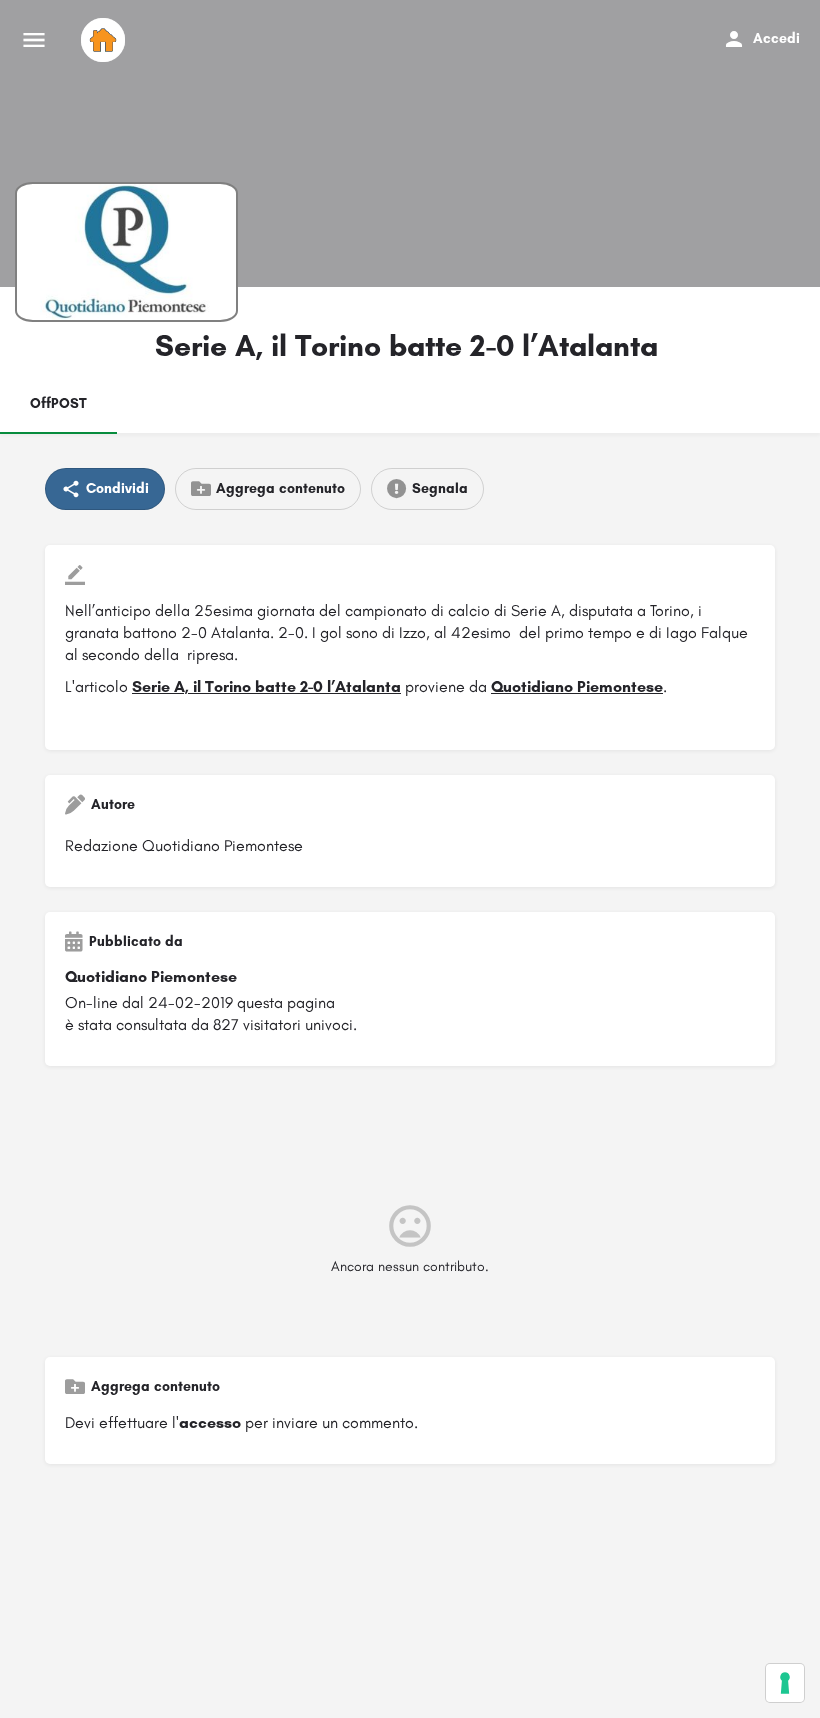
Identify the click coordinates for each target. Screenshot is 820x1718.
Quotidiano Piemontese (577, 686)
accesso (210, 1422)
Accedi (776, 38)
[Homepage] (105, 40)
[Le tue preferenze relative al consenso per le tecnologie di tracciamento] (785, 1683)
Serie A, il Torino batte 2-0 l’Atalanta (266, 686)
